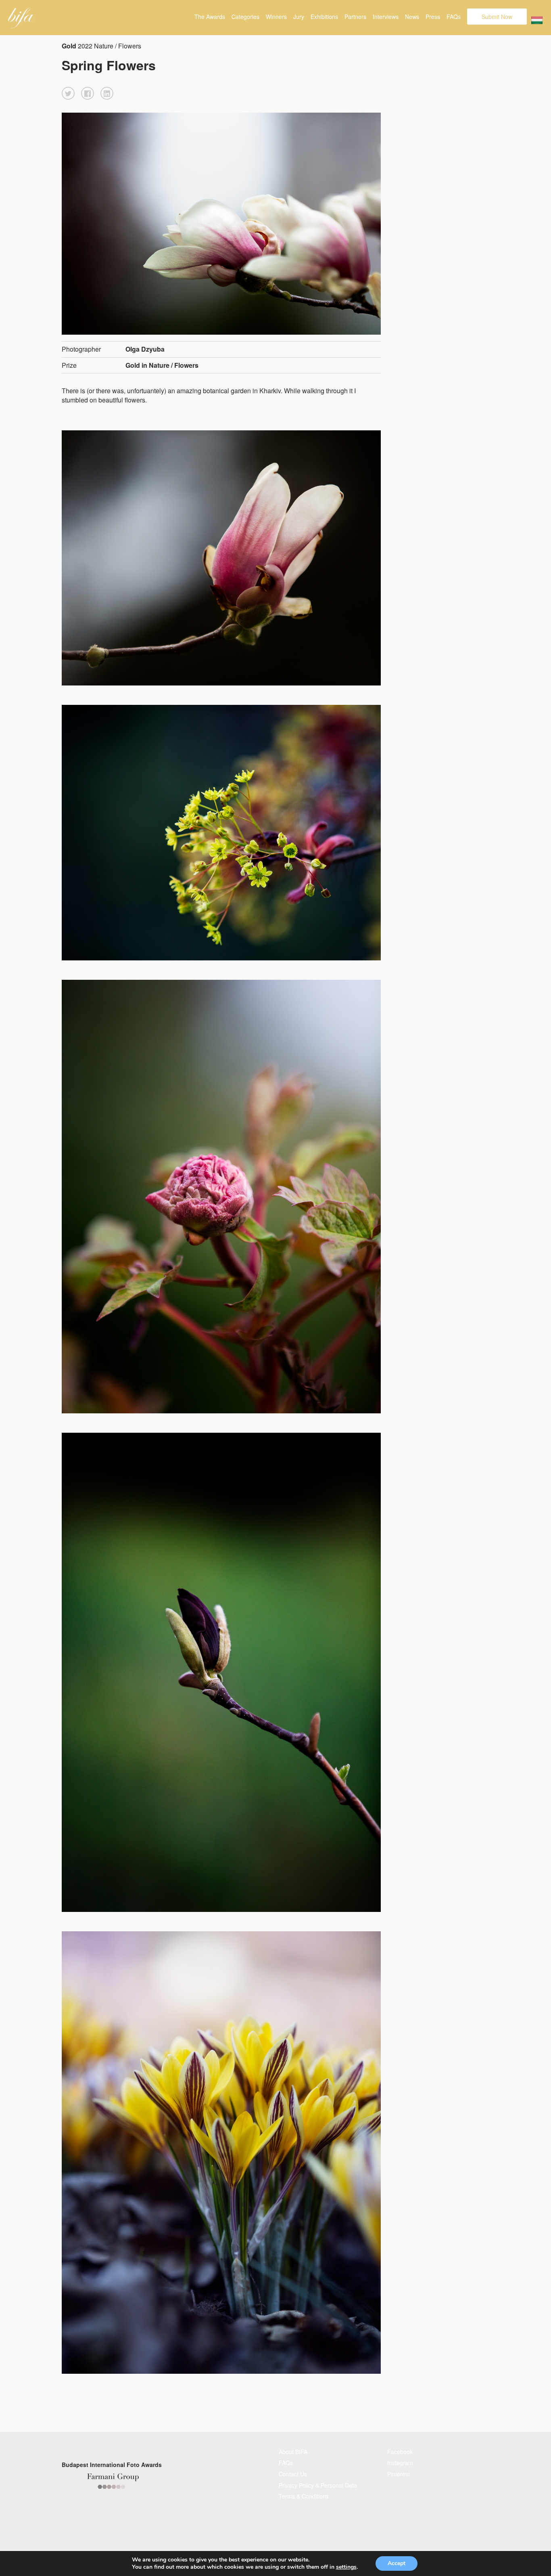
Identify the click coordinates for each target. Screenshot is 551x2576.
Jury (299, 17)
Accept (397, 2563)
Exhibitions (324, 17)
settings (346, 2567)
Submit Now (497, 17)
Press (433, 17)
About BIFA (293, 2452)
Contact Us (293, 2474)
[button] (68, 93)
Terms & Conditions (304, 2496)
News (412, 17)
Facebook (400, 2452)
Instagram (400, 2463)
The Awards (210, 17)
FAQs (454, 17)
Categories (245, 17)
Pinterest (399, 2474)
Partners (355, 17)
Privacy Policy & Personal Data (318, 2485)
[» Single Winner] (21, 18)
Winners (276, 17)
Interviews (386, 17)
